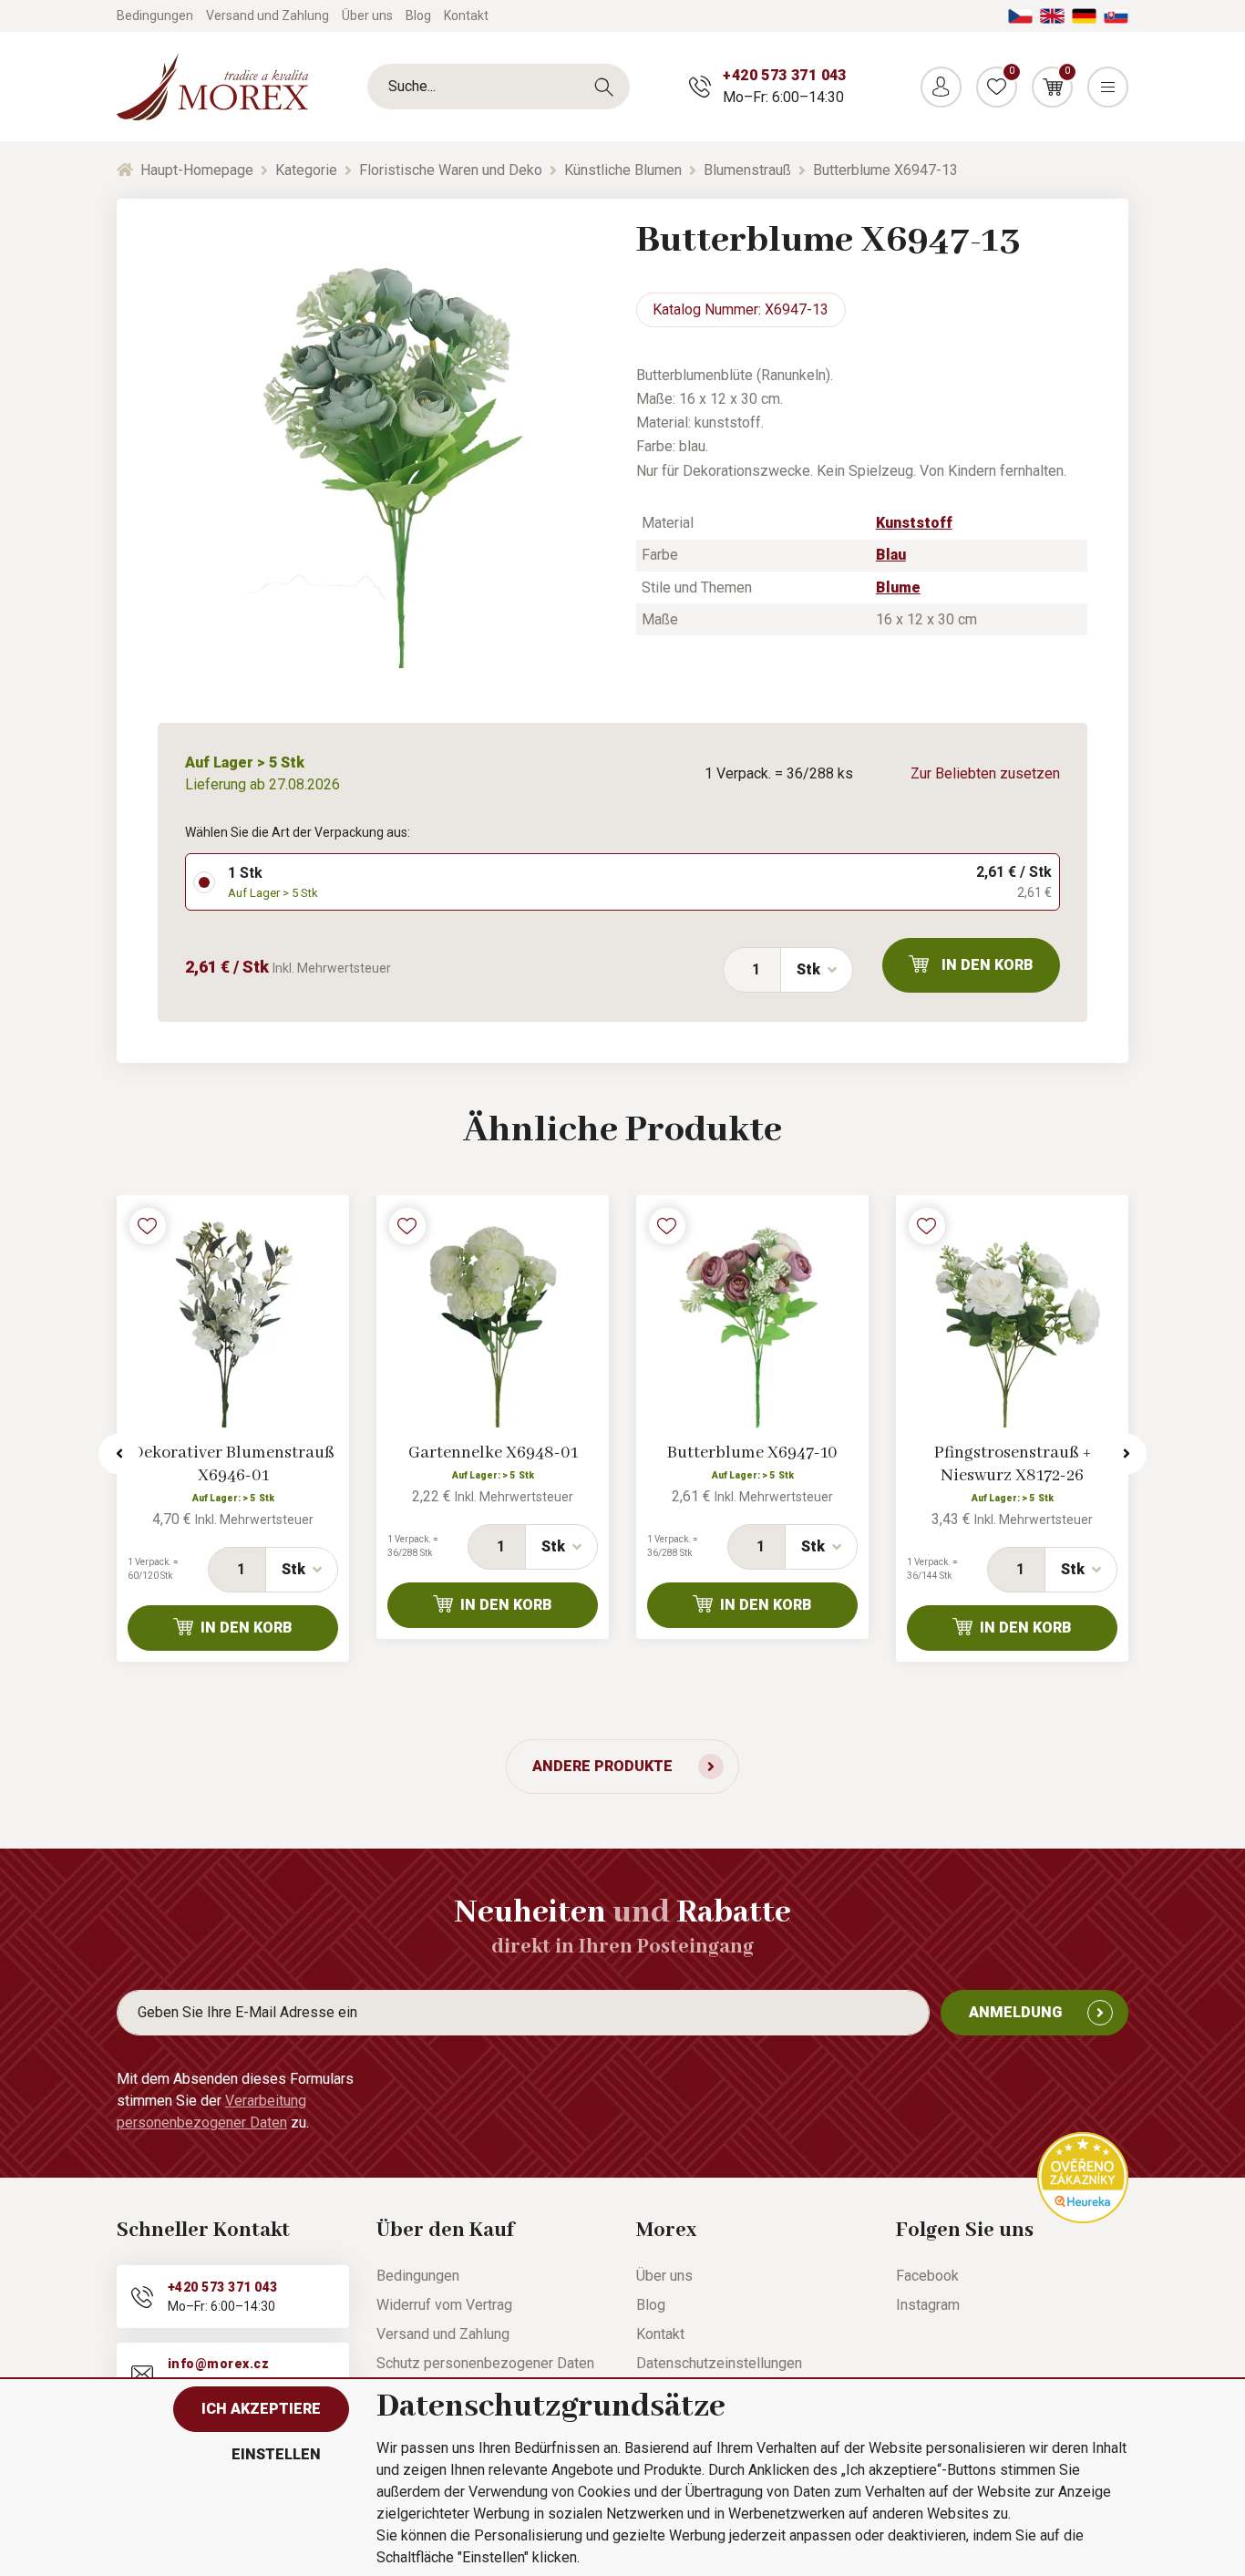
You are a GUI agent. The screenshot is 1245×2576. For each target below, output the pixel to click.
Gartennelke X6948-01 (493, 1453)
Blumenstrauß (747, 170)
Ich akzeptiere (261, 2409)
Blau (891, 555)
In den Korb (988, 965)
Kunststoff (914, 523)
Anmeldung (1015, 2012)
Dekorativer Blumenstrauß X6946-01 (233, 1464)
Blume (898, 587)
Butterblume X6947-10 (752, 1453)
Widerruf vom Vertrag (444, 2305)
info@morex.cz (218, 2364)
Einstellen (276, 2454)
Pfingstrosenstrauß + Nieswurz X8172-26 (1013, 1464)
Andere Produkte (602, 1766)
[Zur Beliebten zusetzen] (148, 1226)
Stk (808, 969)
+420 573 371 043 (784, 75)
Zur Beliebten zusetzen (985, 773)
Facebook (927, 2276)
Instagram (928, 2305)
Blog (418, 15)
